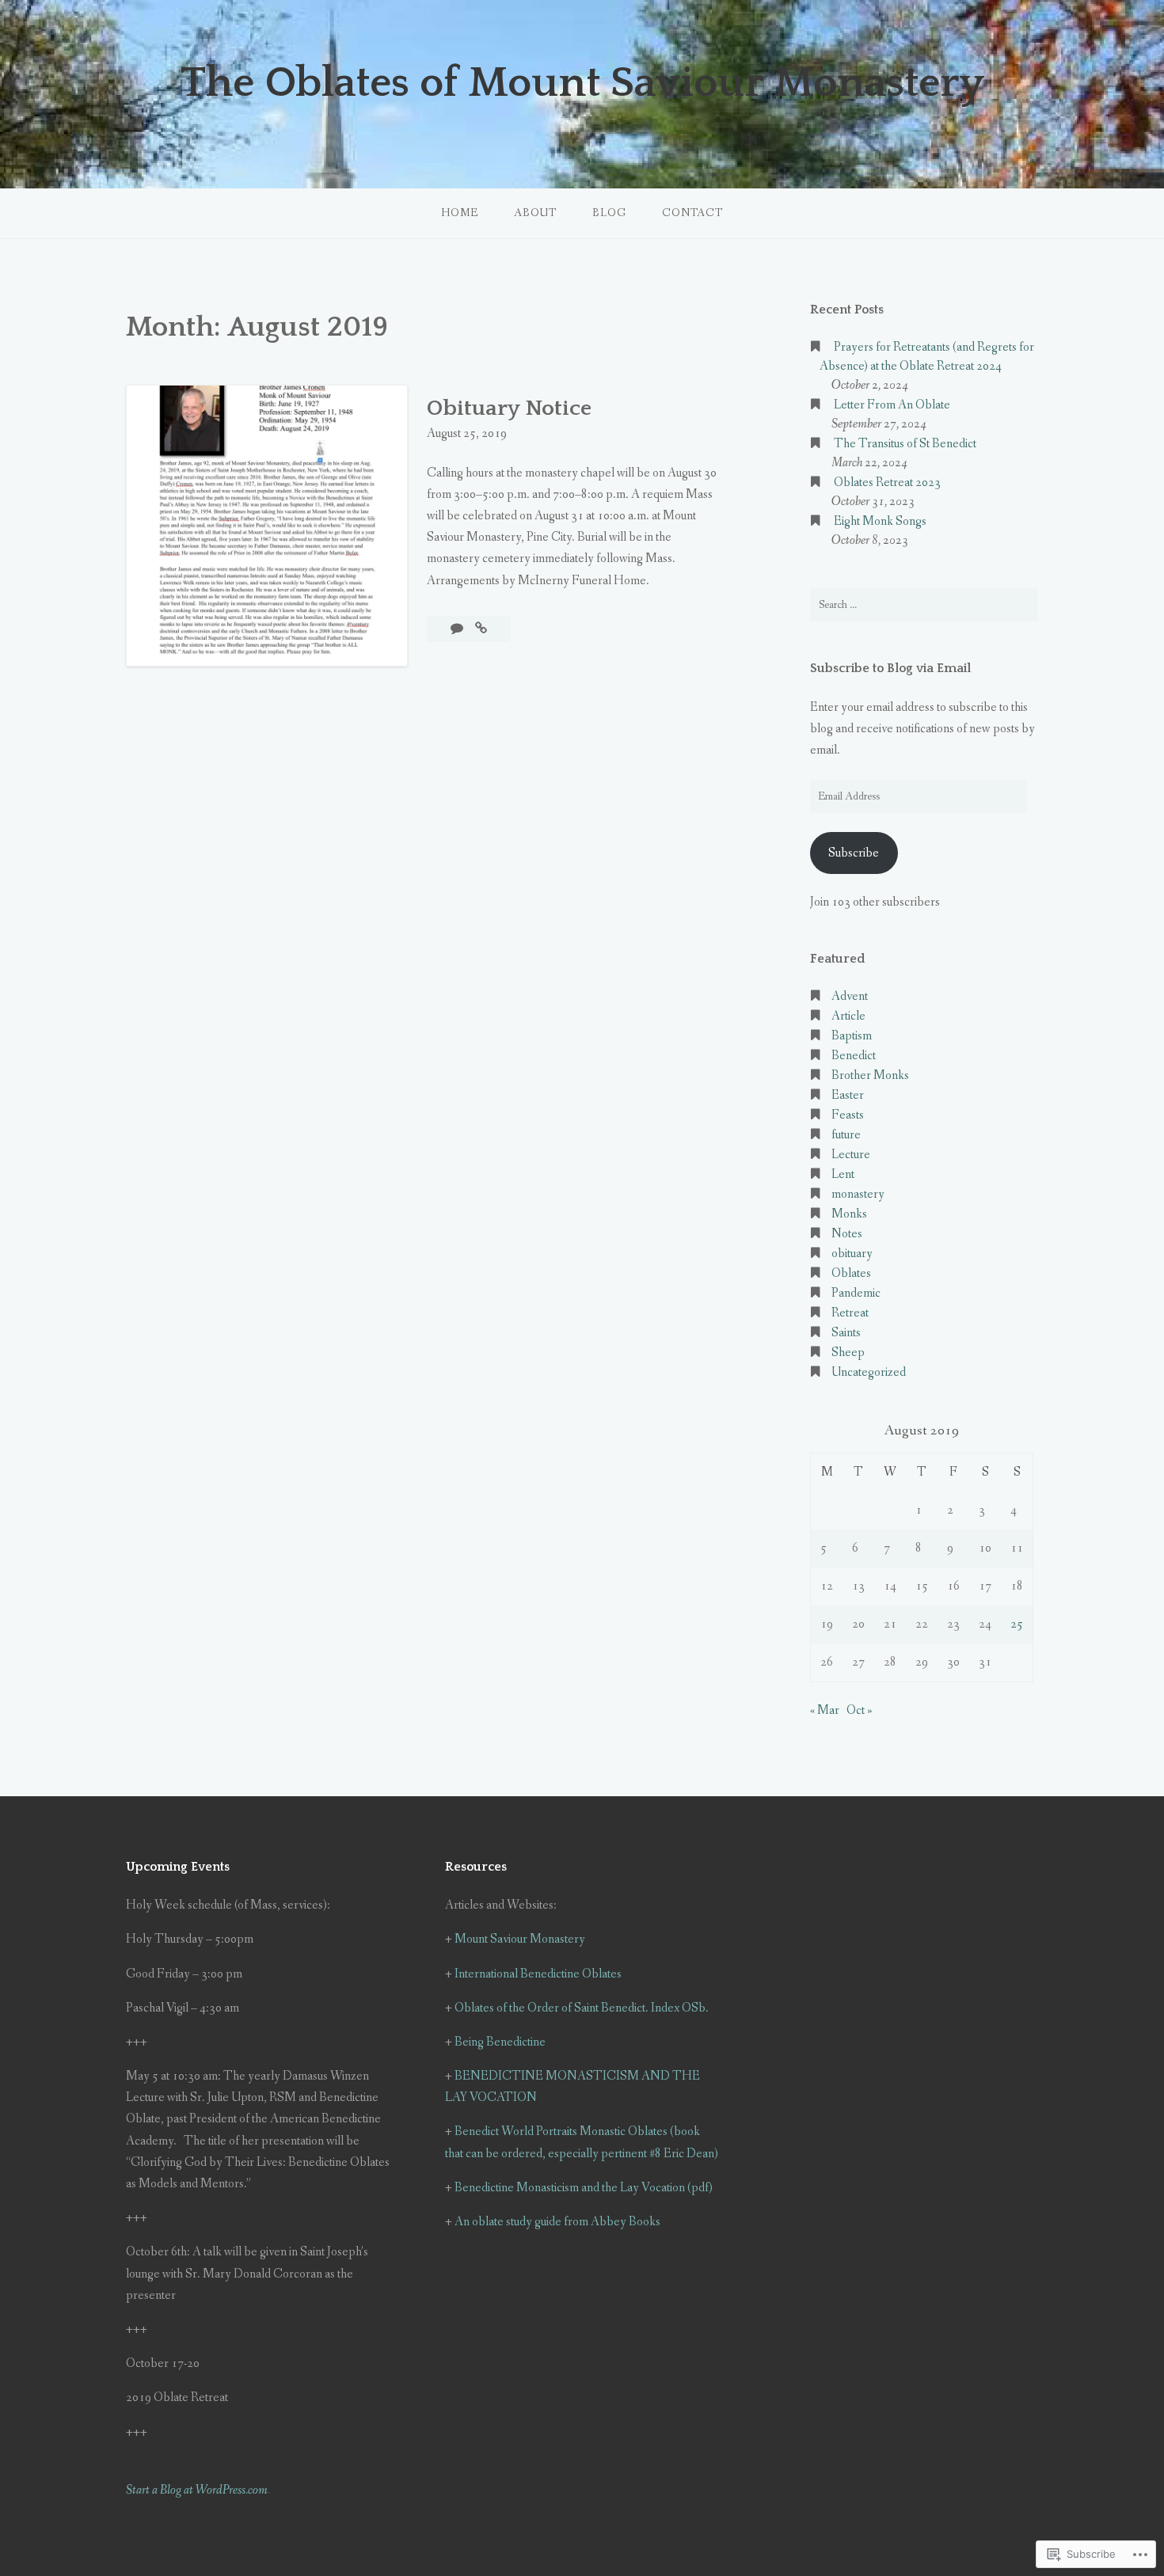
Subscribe (854, 853)
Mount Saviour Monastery (520, 1939)
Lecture (851, 1155)
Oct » (860, 1710)
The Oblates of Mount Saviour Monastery (582, 83)
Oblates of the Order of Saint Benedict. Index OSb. (582, 2008)
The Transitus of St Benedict (905, 444)
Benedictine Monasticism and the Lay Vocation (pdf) (584, 2188)
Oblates (851, 1273)
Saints (846, 1333)
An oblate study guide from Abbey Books (557, 2222)
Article (848, 1016)
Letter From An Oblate (892, 405)
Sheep (848, 1353)
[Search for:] (924, 605)
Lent (843, 1174)
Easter (848, 1095)
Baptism (852, 1036)
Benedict (854, 1056)
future (846, 1135)
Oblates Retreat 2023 (887, 483)
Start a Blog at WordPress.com (197, 2490)
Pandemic (856, 1293)
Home (460, 213)
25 (1017, 1624)
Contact (692, 213)
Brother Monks (870, 1075)
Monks (849, 1214)
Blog (609, 213)
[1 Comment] (458, 629)
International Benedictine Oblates (538, 1974)
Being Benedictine (500, 2042)
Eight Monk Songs (880, 521)
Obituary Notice (509, 408)
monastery (858, 1194)
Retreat (850, 1313)
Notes (847, 1234)
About (535, 213)
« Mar (825, 1710)
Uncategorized (869, 1372)
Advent (850, 996)
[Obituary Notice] (481, 629)
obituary (852, 1254)
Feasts (848, 1115)
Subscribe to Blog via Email (890, 668)
